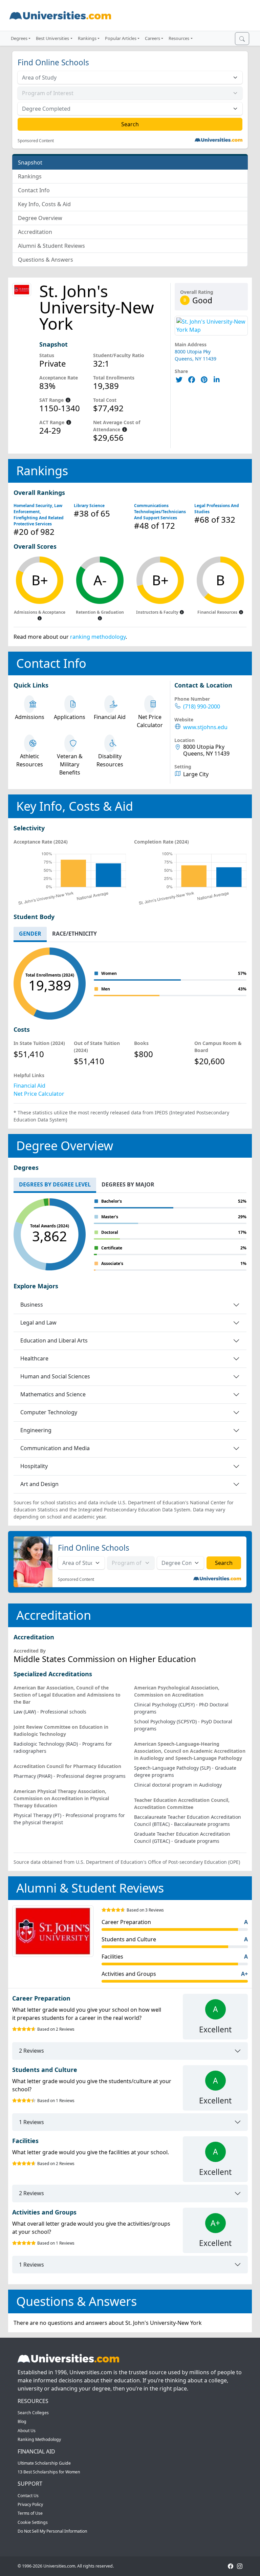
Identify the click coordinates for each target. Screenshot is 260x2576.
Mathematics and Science (53, 1394)
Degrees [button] (19, 38)
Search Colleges (33, 2413)
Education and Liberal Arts (54, 1340)
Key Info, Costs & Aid (44, 204)
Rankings (30, 176)
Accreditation (35, 232)
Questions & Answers (46, 260)
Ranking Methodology (39, 2439)
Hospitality (34, 1466)
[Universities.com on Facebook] (231, 2566)
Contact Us (28, 2496)
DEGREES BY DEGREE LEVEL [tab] (55, 1184)
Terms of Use (30, 2513)
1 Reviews (31, 2122)
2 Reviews (31, 2051)
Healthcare (34, 1358)
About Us (27, 2431)
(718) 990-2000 (202, 707)
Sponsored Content (36, 141)
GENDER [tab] (30, 934)
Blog (22, 2421)
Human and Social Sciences (55, 1376)
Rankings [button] (87, 38)
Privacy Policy (30, 2504)
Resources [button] (179, 38)
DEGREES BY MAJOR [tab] (128, 1184)
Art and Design (39, 1484)
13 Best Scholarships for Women (49, 2472)
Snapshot (30, 162)
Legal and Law (38, 1323)
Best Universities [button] (52, 38)
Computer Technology (49, 1412)
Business (32, 1305)
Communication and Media (55, 1448)
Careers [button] (153, 38)
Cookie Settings (33, 2522)
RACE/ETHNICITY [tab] (74, 934)
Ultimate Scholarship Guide (44, 2463)
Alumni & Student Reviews (51, 246)
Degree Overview (40, 218)
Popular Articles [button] (121, 38)
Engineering (36, 1430)
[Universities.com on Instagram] (240, 2566)
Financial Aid (29, 1086)
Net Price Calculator (39, 1094)
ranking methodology (98, 637)
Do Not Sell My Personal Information (52, 2531)
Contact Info (34, 190)
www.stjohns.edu (205, 727)
